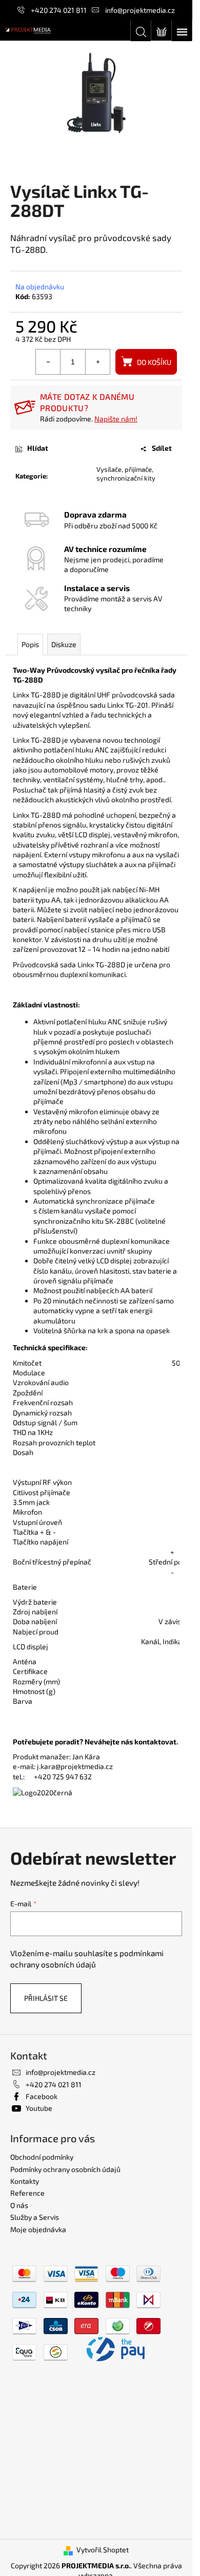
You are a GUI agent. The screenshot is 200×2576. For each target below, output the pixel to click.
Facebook (42, 2096)
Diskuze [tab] (64, 644)
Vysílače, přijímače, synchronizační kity (126, 474)
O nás (19, 2205)
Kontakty (25, 2181)
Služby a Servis (35, 2217)
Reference (27, 2193)
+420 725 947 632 (63, 1777)
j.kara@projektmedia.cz (75, 1766)
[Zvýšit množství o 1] (97, 362)
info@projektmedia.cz (140, 10)
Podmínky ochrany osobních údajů (65, 2169)
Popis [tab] (30, 644)
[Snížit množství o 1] (48, 362)
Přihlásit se (46, 1998)
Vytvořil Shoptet (103, 2550)
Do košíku (154, 362)
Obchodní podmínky (42, 2157)
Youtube (39, 2108)
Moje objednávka (38, 2229)
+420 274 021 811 (59, 10)
